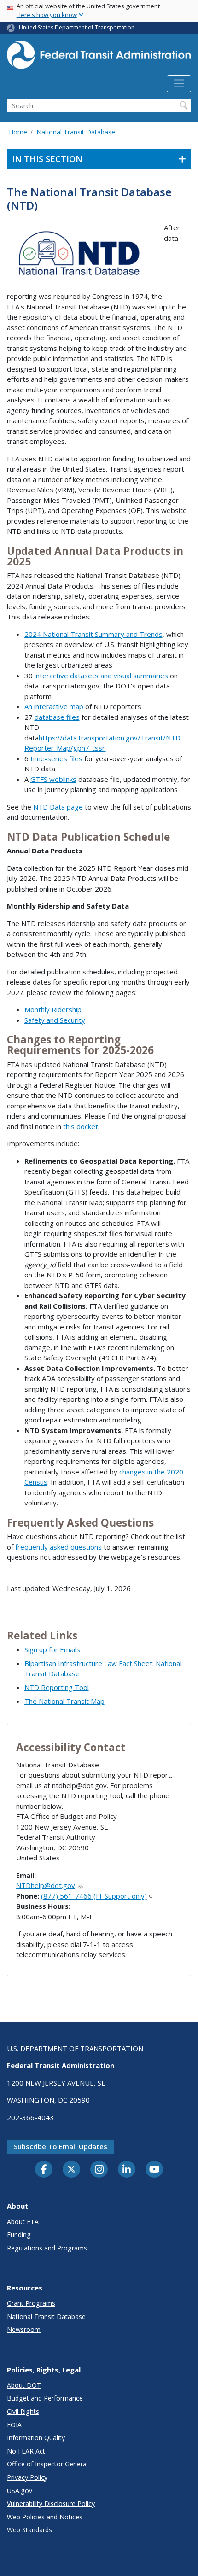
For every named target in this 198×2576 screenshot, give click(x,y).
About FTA (23, 2222)
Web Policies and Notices (45, 2517)
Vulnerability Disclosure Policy (51, 2503)
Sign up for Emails (52, 1649)
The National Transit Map (64, 1701)
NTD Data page (58, 807)
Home (18, 132)
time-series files (56, 758)
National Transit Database (76, 132)
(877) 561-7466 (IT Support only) (94, 1896)
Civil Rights (23, 2411)
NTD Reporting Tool (57, 1687)
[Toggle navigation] (179, 84)
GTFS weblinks (53, 779)
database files (57, 717)
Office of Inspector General (47, 2464)
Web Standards (29, 2530)
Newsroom (24, 2329)
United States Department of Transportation (77, 27)
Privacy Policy (27, 2477)
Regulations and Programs (47, 2248)
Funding (19, 2235)
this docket (81, 1126)
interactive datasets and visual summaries (101, 676)
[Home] (99, 58)
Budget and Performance (45, 2398)
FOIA (14, 2425)
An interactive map (54, 706)
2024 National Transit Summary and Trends (93, 634)
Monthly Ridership (53, 1009)
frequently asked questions (58, 1547)
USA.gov (20, 2491)
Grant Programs (31, 2303)
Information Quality (36, 2438)
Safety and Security (55, 1020)
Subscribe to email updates (61, 2146)
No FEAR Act (26, 2451)
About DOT (24, 2385)
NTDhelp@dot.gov (46, 1885)
